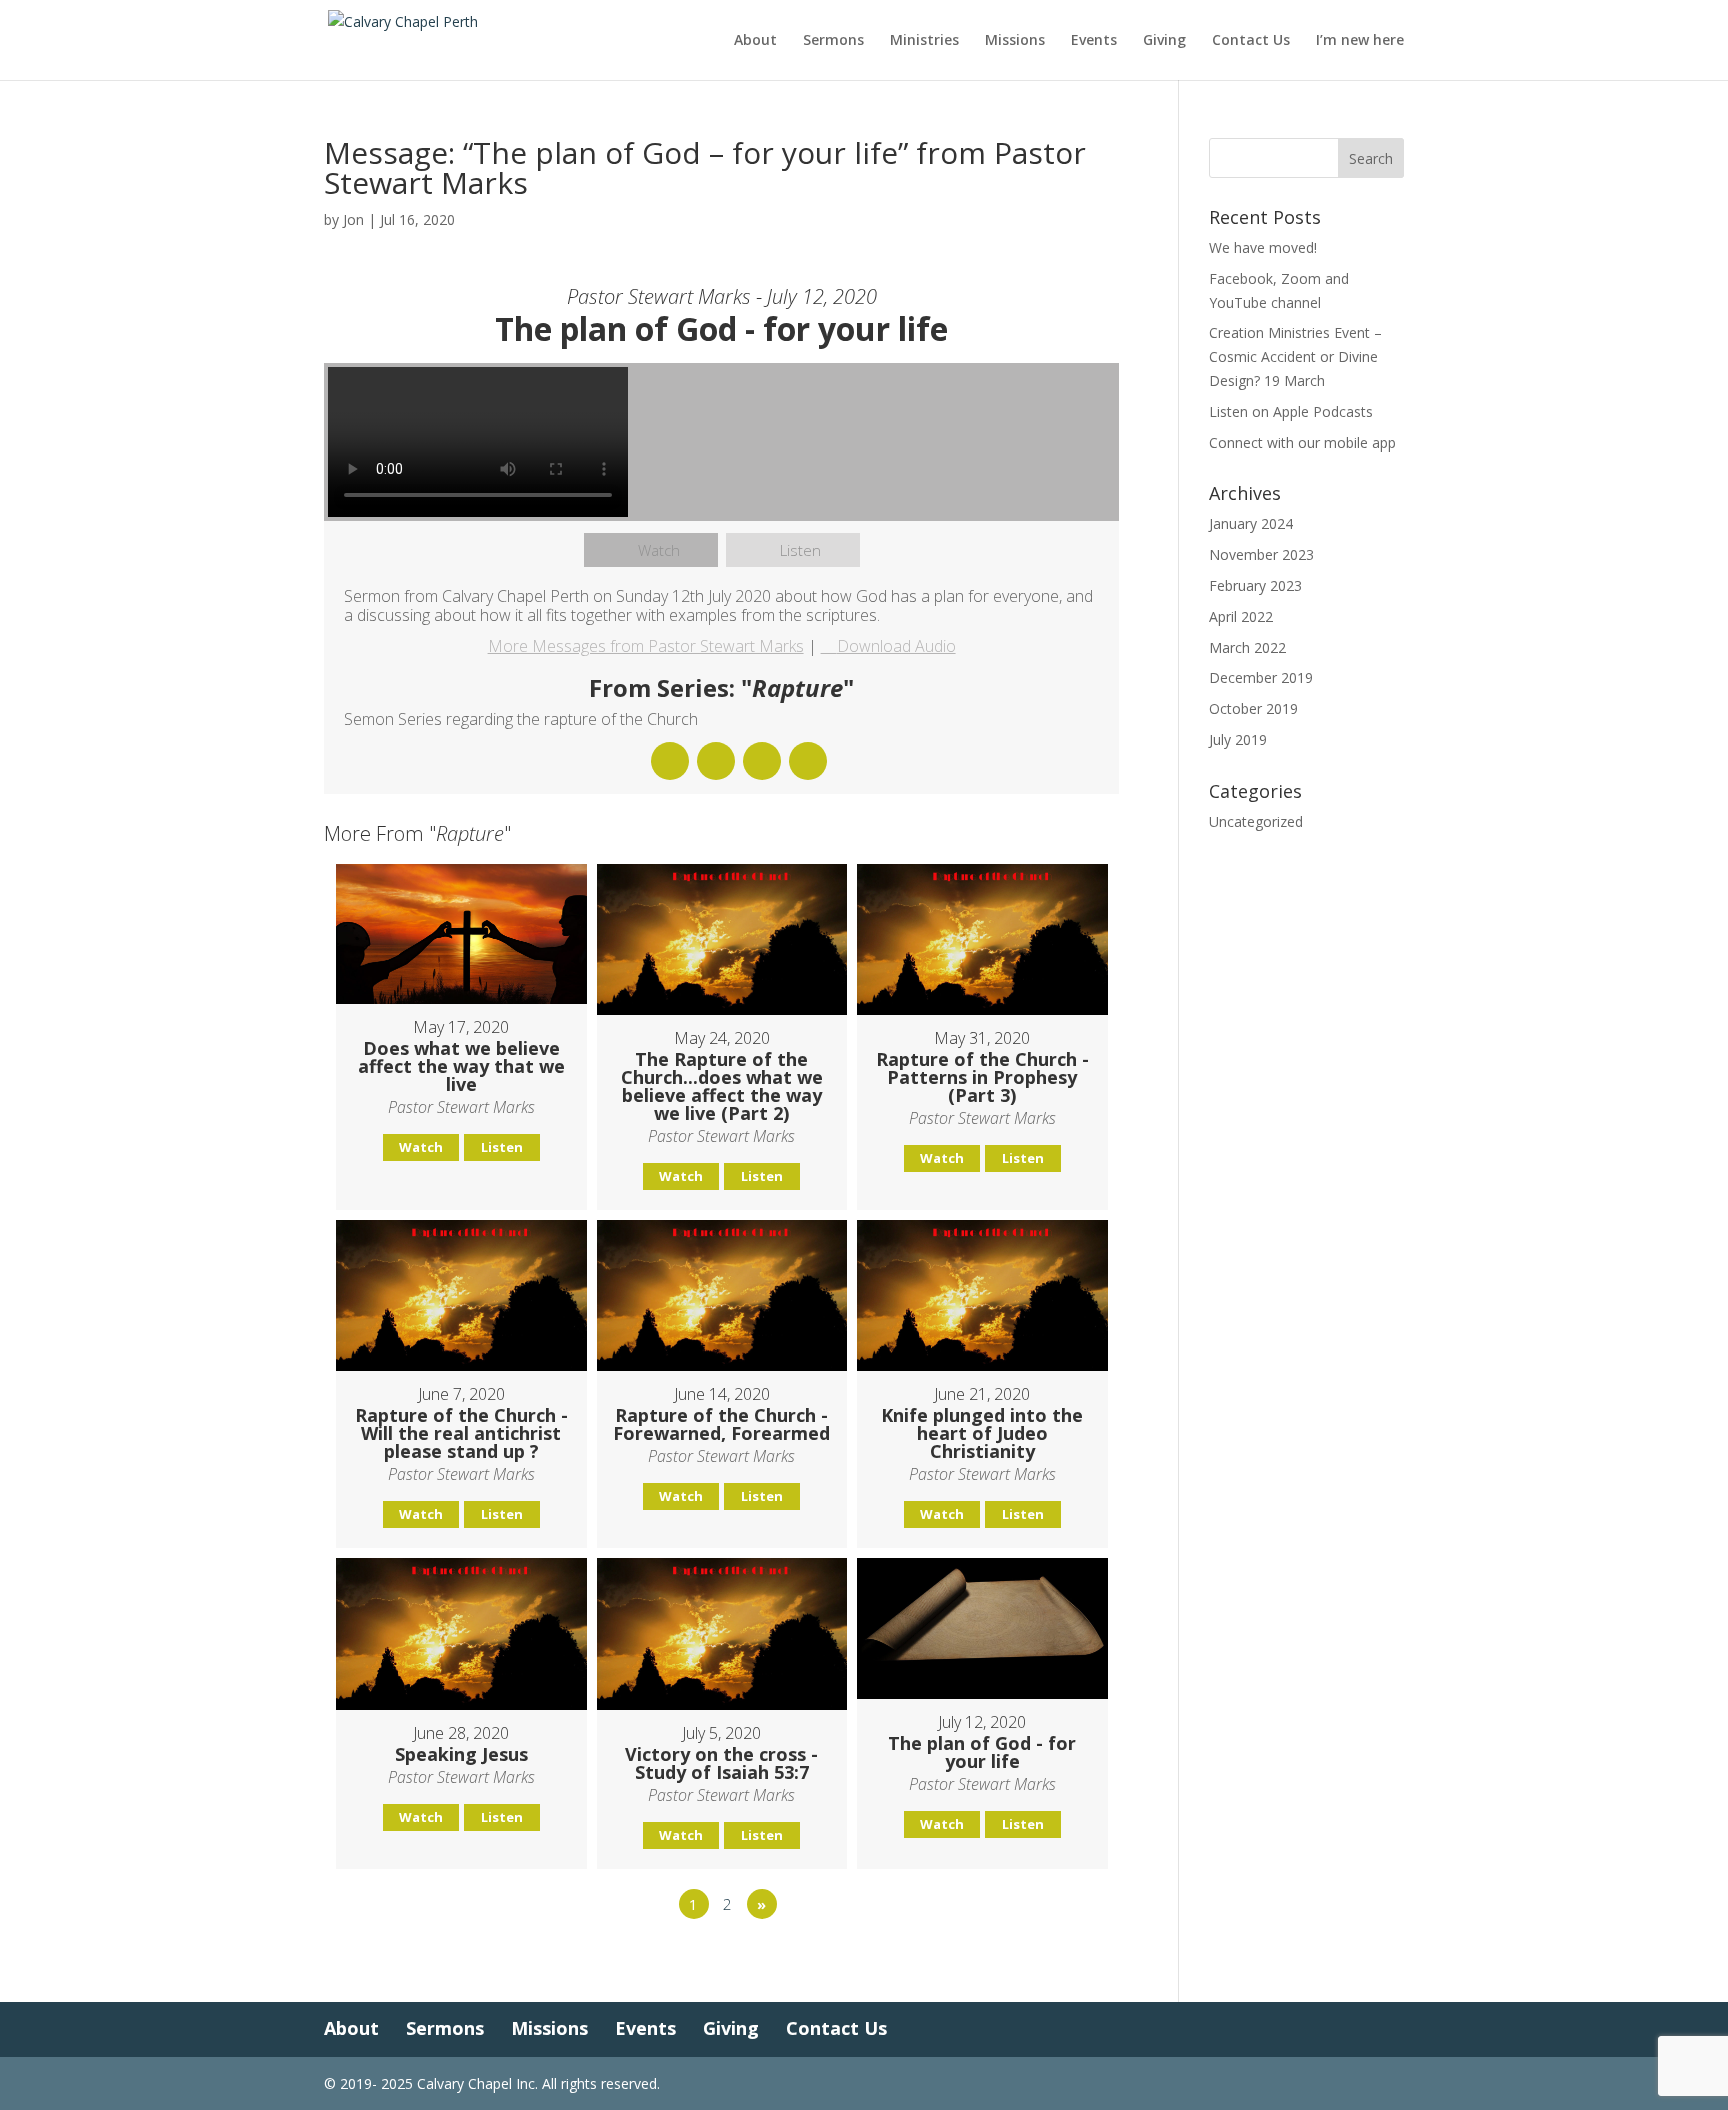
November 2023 (1261, 554)
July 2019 (1238, 739)
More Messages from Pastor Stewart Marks (646, 646)
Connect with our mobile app (1302, 442)
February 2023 (1255, 585)
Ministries (924, 41)
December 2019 (1261, 677)
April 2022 (1241, 616)
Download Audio (896, 646)
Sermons (833, 41)
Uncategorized (1256, 821)
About (755, 41)
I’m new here (1360, 41)
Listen (800, 550)
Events (1094, 41)
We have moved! (1263, 247)
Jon (353, 219)
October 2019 (1253, 708)
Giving (1164, 41)
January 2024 (1251, 523)
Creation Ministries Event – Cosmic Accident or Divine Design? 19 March (1295, 356)
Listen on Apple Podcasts (1291, 411)
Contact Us (1251, 41)
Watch (659, 550)
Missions (1015, 41)
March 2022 (1247, 647)
